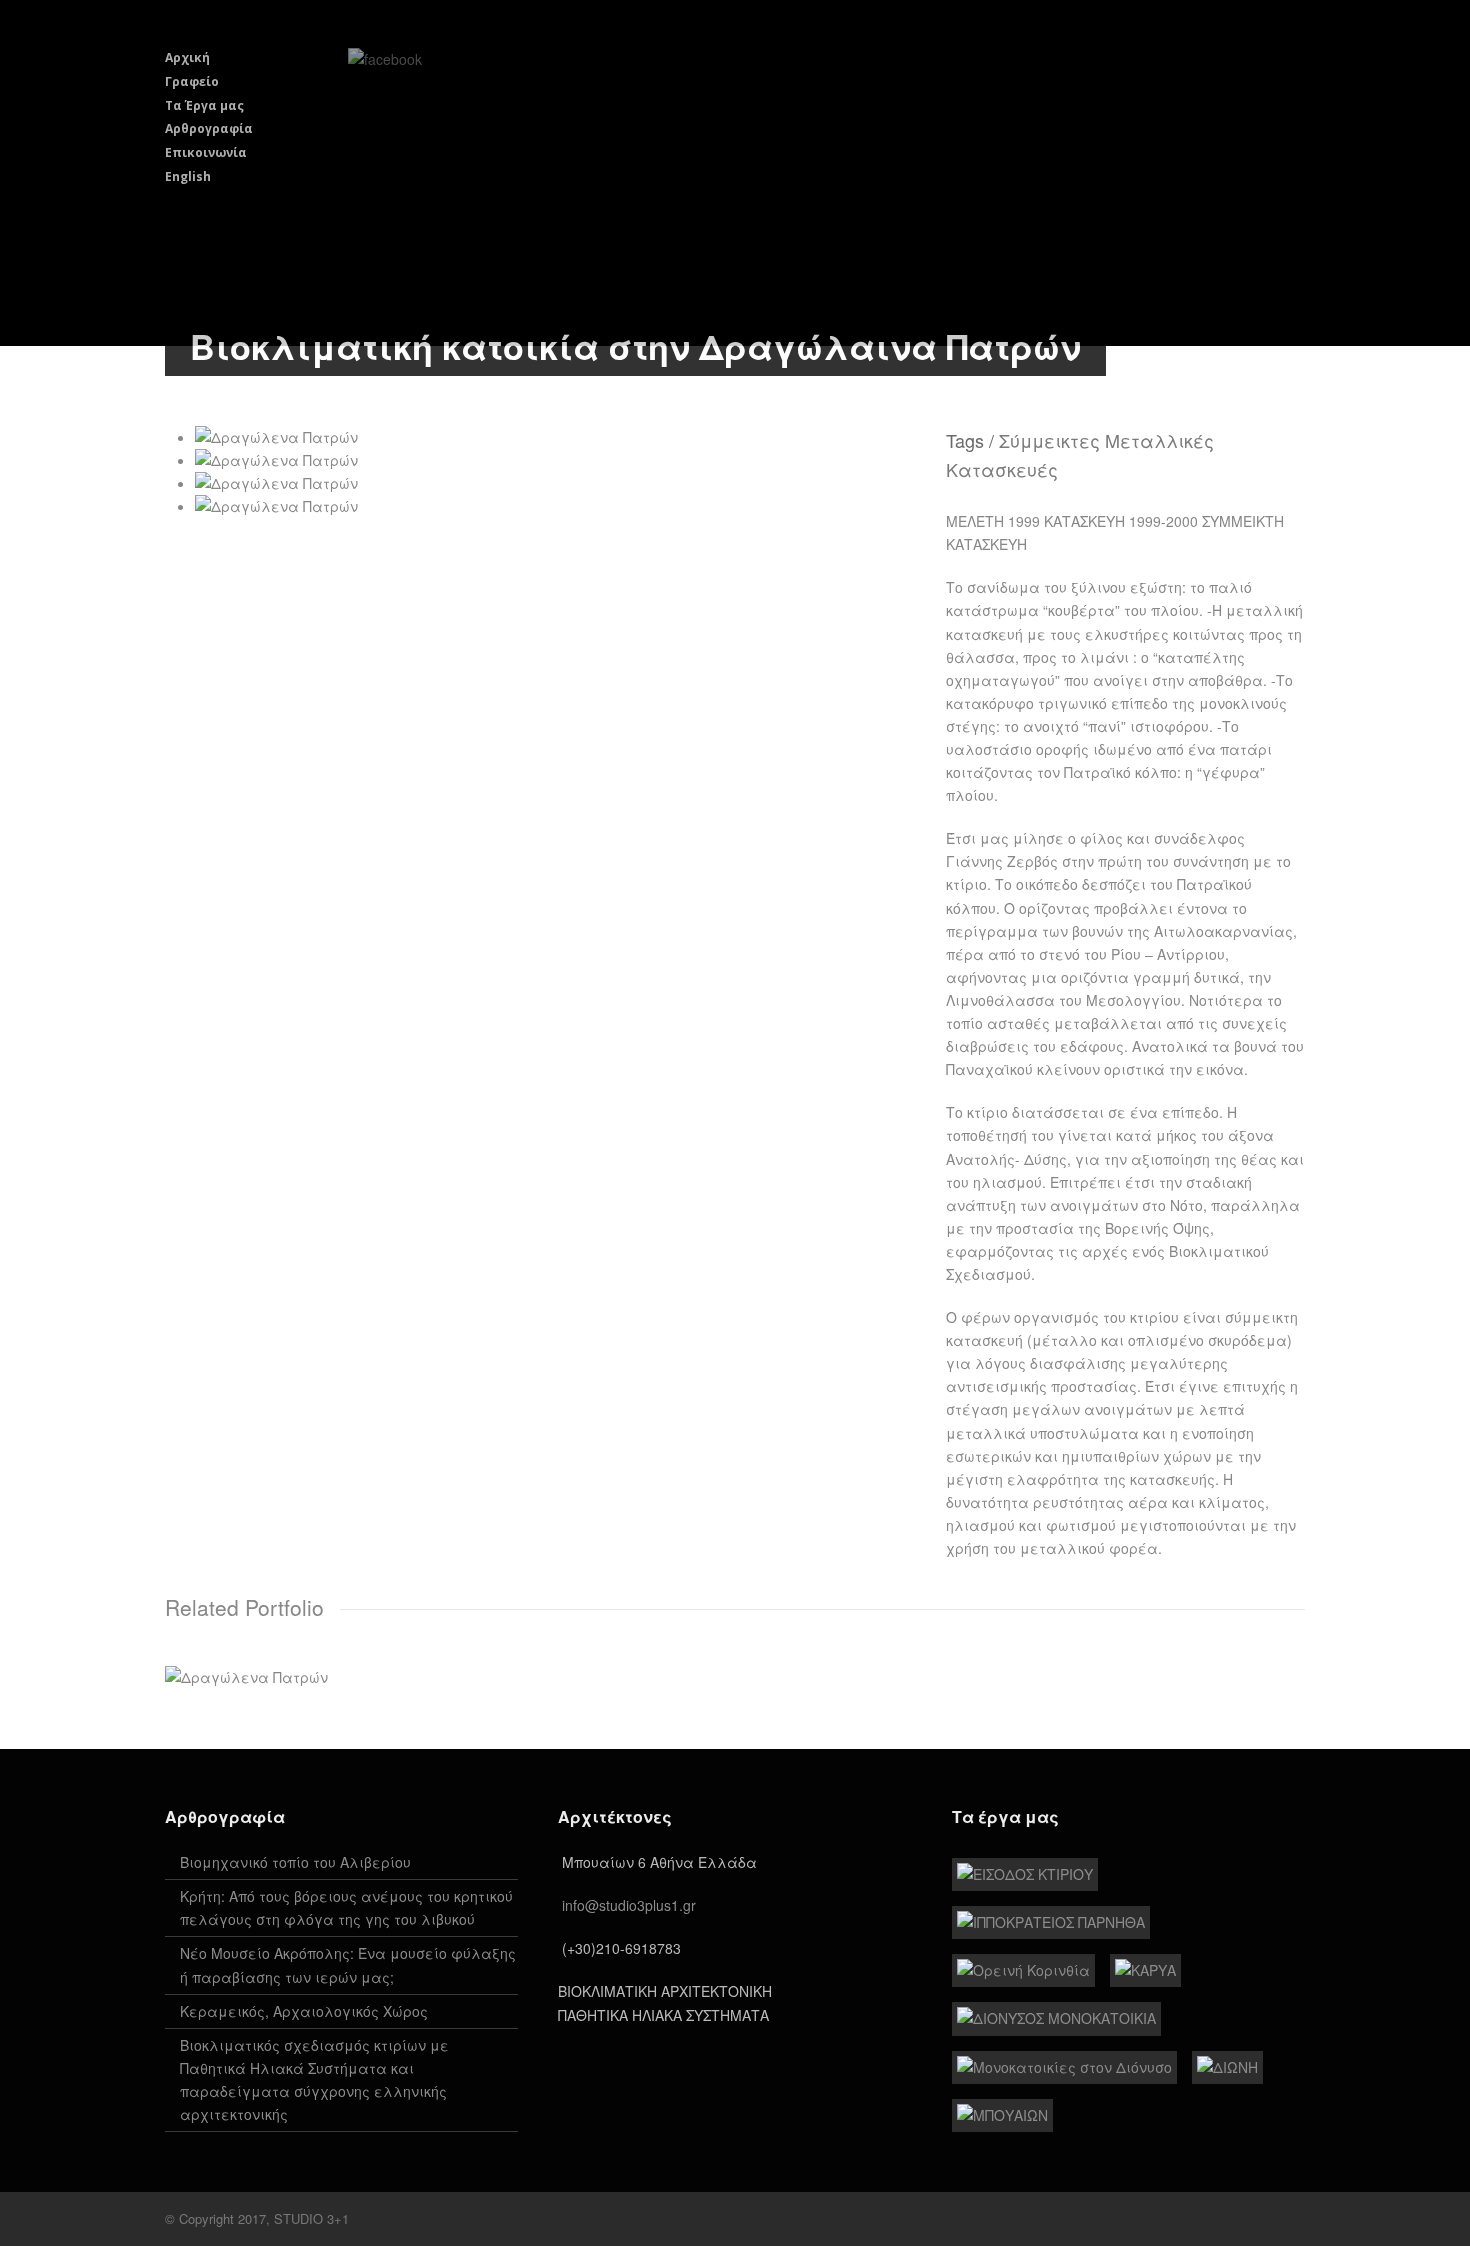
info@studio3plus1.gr (629, 1905)
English (188, 176)
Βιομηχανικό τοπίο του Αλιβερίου (295, 1862)
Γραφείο (192, 81)
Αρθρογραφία (209, 128)
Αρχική (187, 57)
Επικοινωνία (206, 152)
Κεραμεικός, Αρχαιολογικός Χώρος (304, 2011)
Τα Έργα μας (204, 105)
